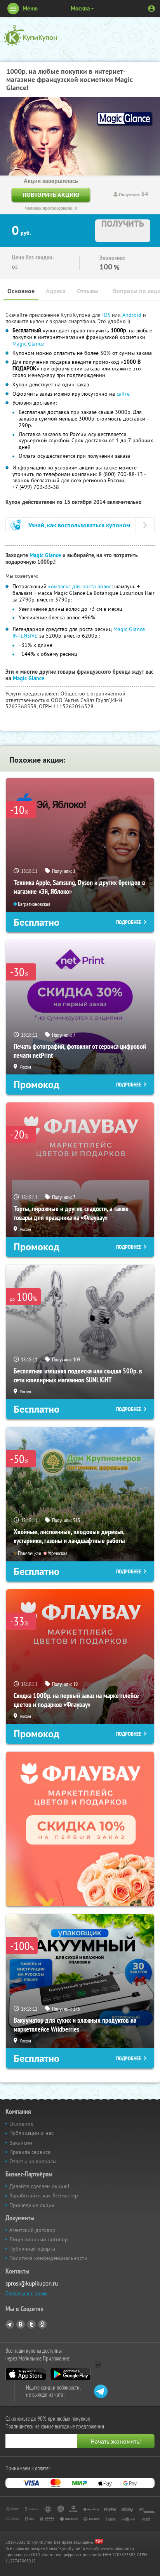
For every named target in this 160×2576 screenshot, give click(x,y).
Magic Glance (28, 344)
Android (133, 315)
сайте (123, 394)
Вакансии (21, 2143)
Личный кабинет (151, 9)
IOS (107, 315)
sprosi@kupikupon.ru (32, 2283)
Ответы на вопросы (33, 2161)
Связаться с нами (26, 2293)
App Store (26, 2374)
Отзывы (88, 291)
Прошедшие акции (32, 2205)
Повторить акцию (51, 195)
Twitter (31, 2324)
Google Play (70, 2374)
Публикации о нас (31, 2133)
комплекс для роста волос (80, 586)
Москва (80, 8)
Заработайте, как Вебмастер (44, 2195)
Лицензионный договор (39, 2239)
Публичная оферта (32, 2249)
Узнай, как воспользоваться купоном (79, 525)
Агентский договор (32, 2230)
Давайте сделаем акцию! (39, 2186)
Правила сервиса (30, 2152)
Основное (21, 291)
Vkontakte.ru (21, 2324)
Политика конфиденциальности (48, 2258)
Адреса (56, 291)
